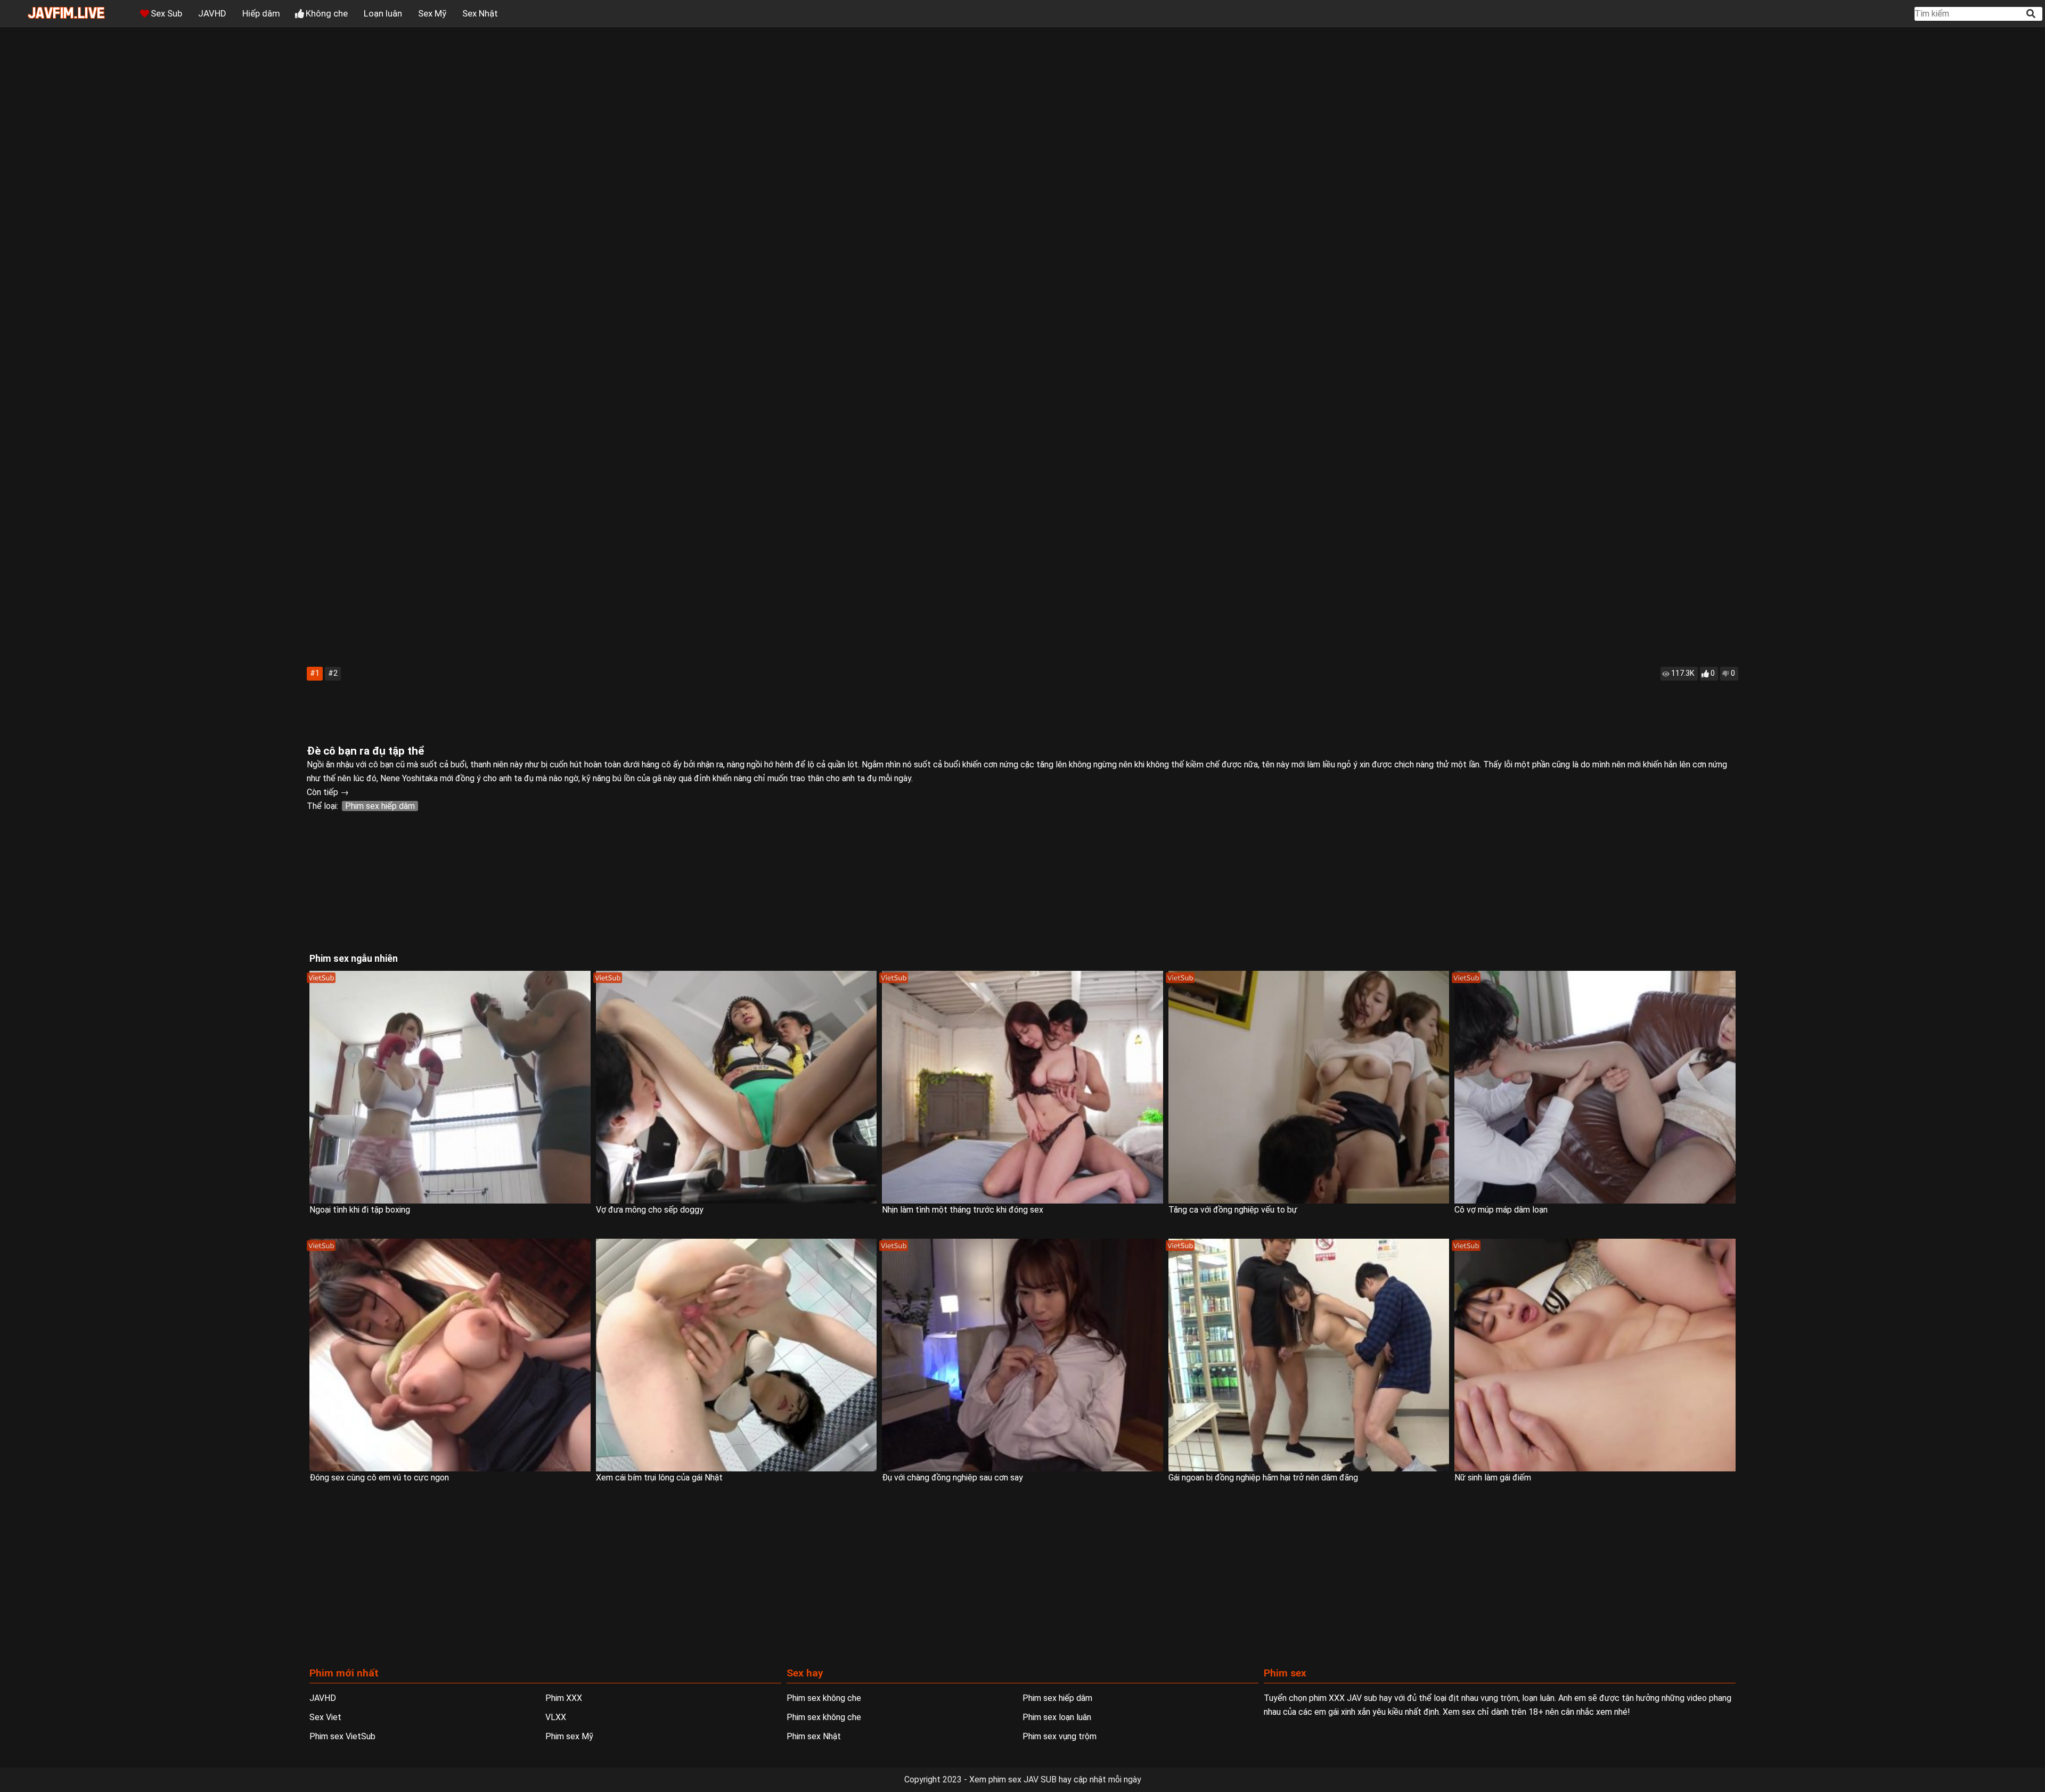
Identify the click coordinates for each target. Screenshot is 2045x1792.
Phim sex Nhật (814, 1736)
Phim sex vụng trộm (1060, 1736)
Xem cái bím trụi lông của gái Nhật (659, 1478)
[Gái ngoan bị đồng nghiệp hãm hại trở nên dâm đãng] (1309, 1355)
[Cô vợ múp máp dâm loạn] (1595, 1087)
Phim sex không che (824, 1698)
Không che (327, 13)
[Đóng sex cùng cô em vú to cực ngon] (450, 1355)
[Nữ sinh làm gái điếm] (1595, 1355)
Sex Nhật (480, 13)
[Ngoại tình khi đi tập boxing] (450, 1087)
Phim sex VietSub (342, 1736)
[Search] (2032, 14)
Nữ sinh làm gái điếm (1493, 1478)
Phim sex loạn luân (1057, 1717)
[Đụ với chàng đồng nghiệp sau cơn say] (1023, 1355)
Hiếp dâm (261, 13)
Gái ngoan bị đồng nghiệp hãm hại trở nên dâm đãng (1263, 1478)
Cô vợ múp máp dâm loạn (1501, 1210)
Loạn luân (383, 13)
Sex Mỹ (432, 13)
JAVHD (212, 13)
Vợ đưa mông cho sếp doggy (650, 1210)
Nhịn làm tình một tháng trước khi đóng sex (963, 1210)
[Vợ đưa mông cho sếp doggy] (737, 1087)
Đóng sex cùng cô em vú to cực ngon (379, 1478)
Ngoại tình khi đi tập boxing (360, 1210)
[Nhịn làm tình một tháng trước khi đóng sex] (1023, 1087)
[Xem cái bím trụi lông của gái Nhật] (737, 1355)
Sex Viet (325, 1717)
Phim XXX (564, 1698)
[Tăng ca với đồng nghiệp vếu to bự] (1309, 1087)
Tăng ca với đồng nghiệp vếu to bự (1233, 1210)
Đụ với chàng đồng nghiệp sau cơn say (952, 1478)
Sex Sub (166, 13)
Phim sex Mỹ (569, 1736)
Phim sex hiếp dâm (380, 806)
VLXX (556, 1717)
